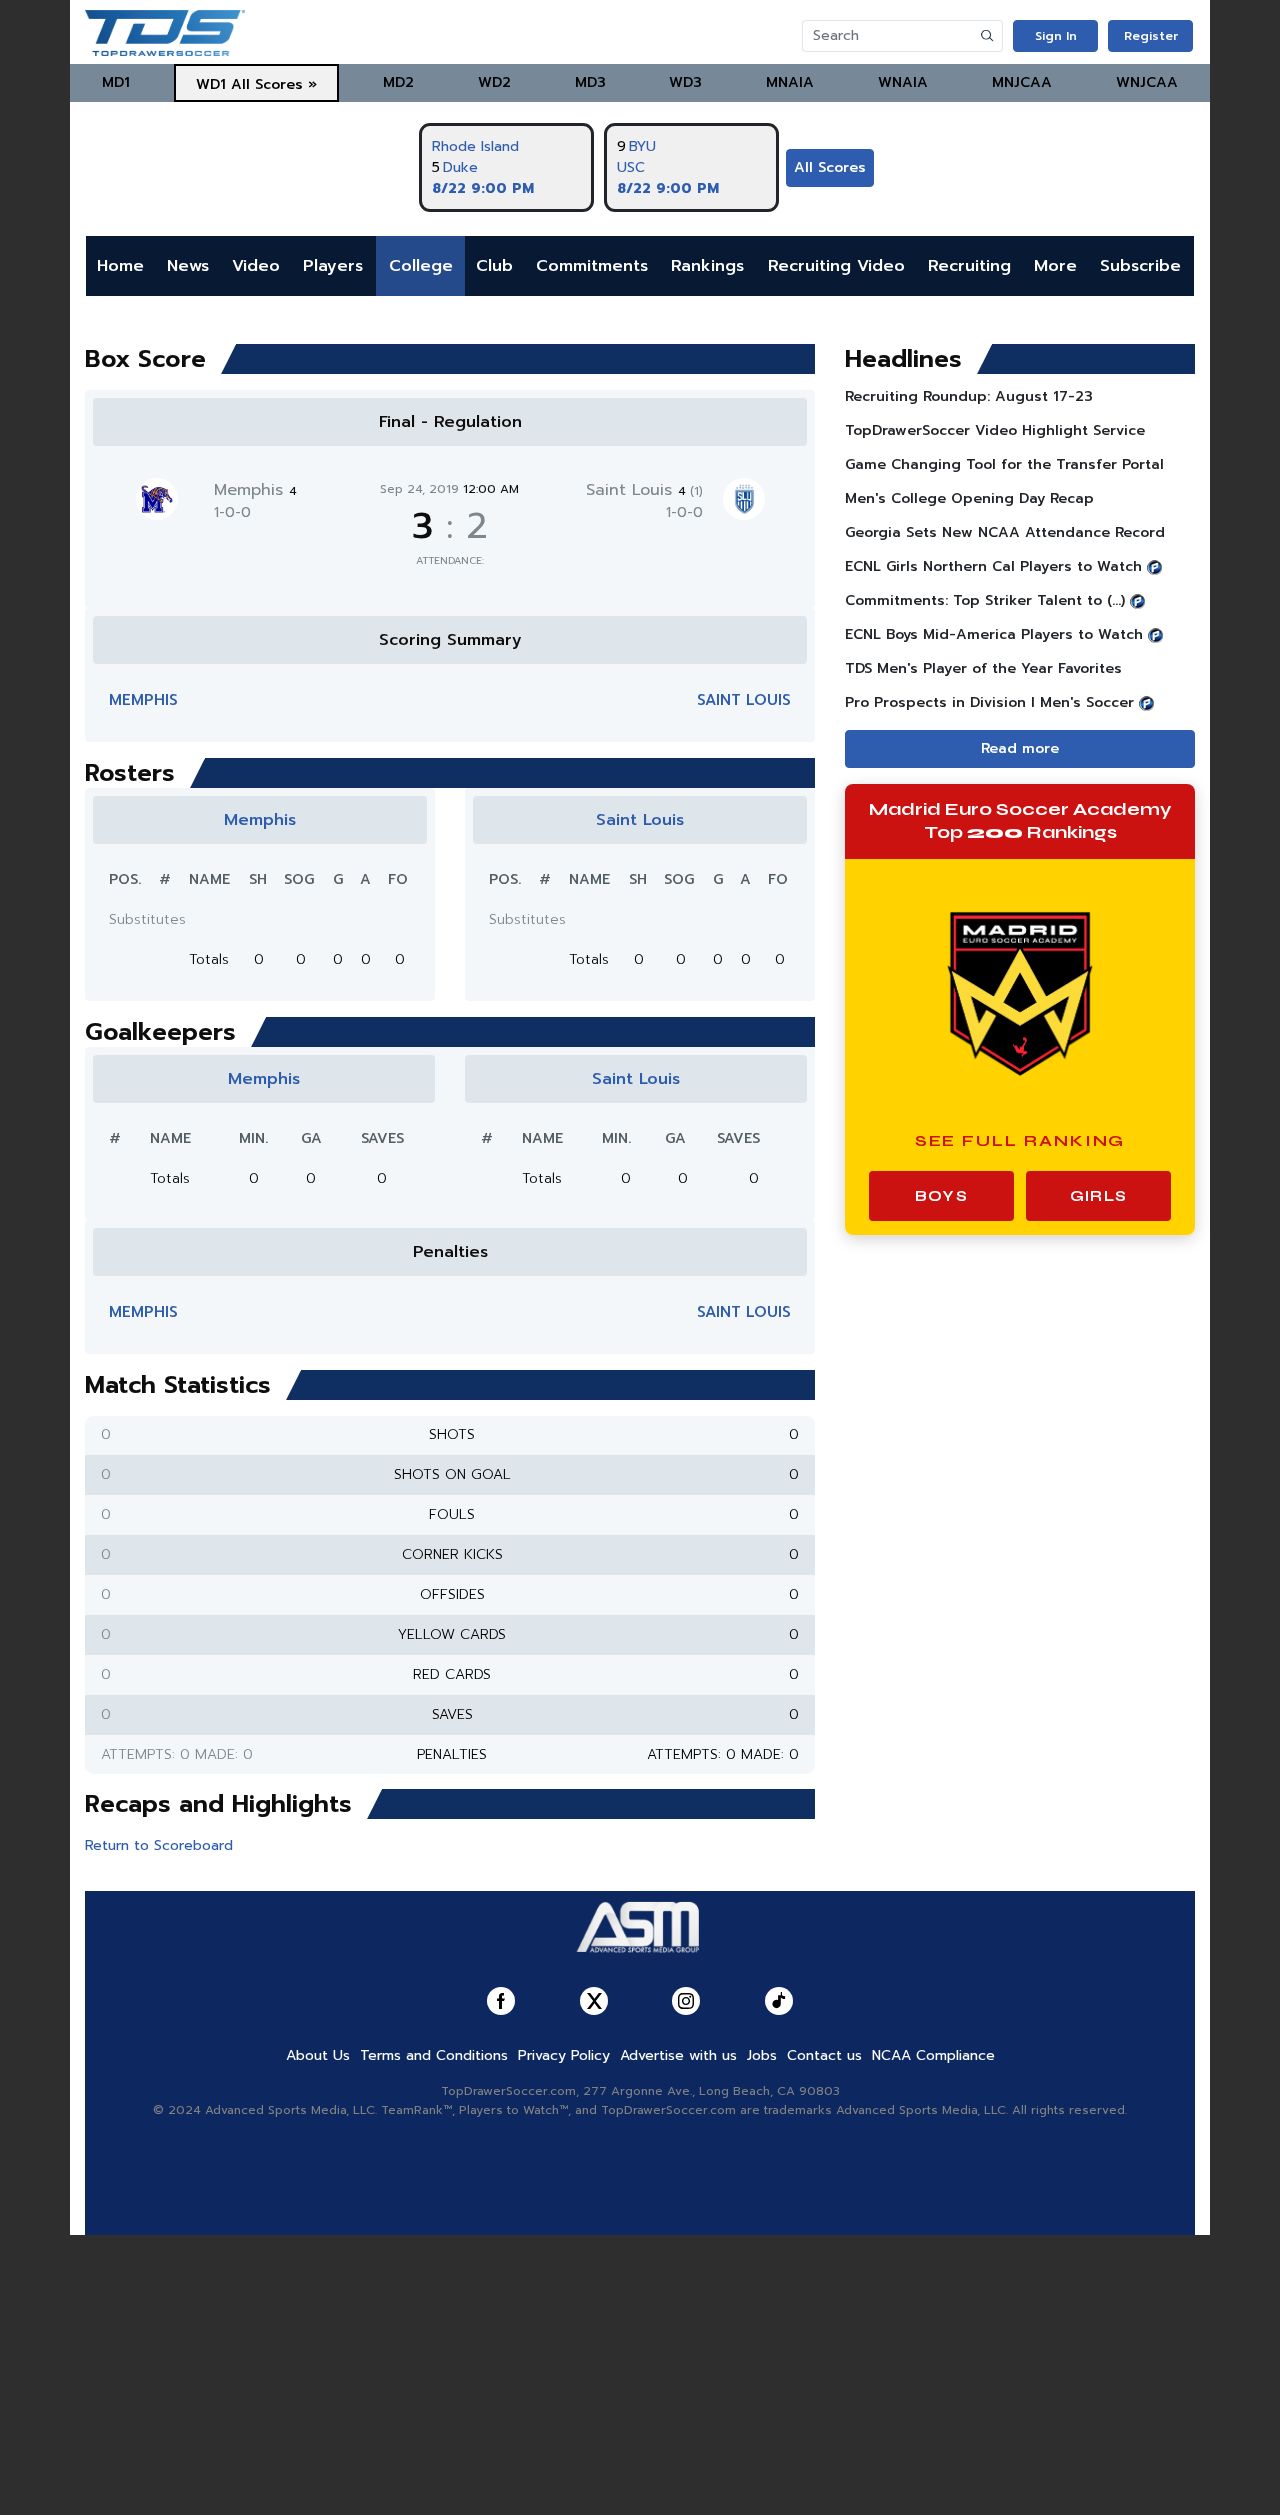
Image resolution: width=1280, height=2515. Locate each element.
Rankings (707, 266)
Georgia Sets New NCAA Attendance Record (1005, 532)
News (188, 266)
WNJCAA (1147, 82)
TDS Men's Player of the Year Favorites (983, 668)
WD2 (494, 82)
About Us (318, 2055)
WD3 (685, 82)
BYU (642, 146)
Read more (1020, 748)
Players (333, 266)
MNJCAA (1022, 82)
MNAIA (790, 82)
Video (256, 266)
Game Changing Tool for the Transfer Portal (1004, 464)
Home (120, 266)
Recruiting (969, 266)
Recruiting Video (836, 266)
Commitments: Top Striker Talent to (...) (985, 600)
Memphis (255, 490)
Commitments (592, 266)
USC (631, 167)
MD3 (590, 82)
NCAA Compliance (933, 2055)
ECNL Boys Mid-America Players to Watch (994, 634)
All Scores (830, 167)
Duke (460, 167)
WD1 (211, 84)
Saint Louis (644, 490)
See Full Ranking (1020, 1140)
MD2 (398, 82)
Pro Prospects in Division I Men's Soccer (989, 702)
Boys (941, 1196)
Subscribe (1140, 266)
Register (1151, 36)
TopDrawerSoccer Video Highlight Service (995, 430)
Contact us (824, 2055)
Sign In (1056, 36)
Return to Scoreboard (159, 1845)
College (421, 266)
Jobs (762, 2055)
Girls (1098, 1196)
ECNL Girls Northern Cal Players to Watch (993, 566)
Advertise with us (678, 2055)
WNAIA (903, 82)
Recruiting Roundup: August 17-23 (969, 396)
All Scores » (274, 84)
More (1055, 266)
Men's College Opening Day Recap (969, 498)
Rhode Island (475, 146)
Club (494, 266)
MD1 (116, 82)
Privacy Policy (564, 2055)
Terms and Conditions (434, 2055)
